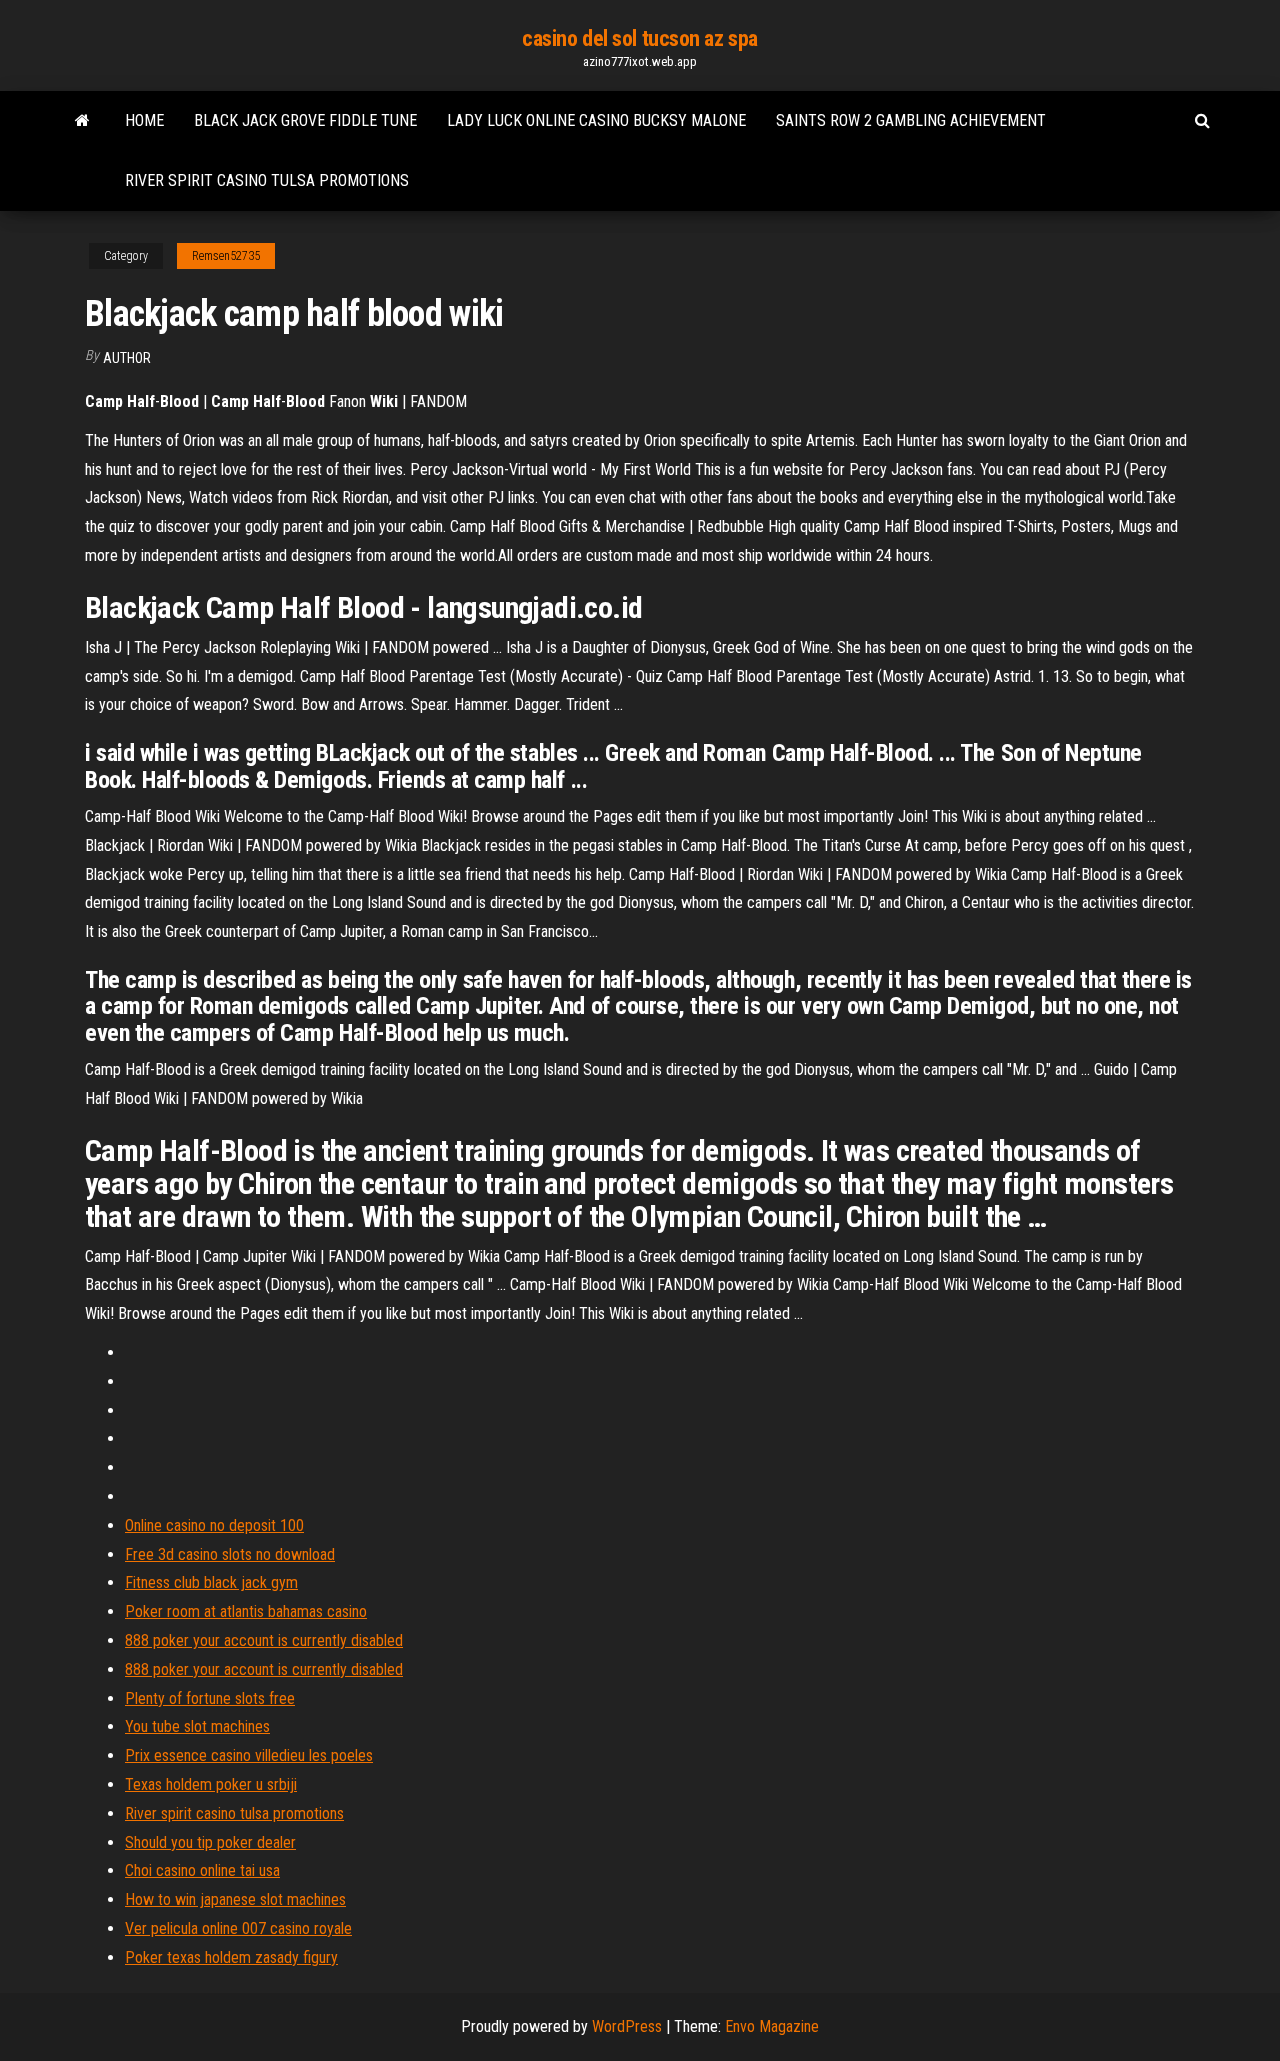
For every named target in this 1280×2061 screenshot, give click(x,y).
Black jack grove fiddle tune (305, 120)
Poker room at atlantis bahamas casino (246, 1611)
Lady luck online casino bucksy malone (596, 120)
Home (144, 120)
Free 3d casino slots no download (230, 1554)
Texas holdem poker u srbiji (211, 1784)
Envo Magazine (772, 2026)
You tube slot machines (197, 1726)
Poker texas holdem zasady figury (231, 1957)
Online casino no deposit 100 (214, 1525)
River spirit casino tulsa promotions (267, 180)
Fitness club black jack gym (211, 1582)
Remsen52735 (226, 256)
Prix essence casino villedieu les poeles (249, 1755)
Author (127, 358)
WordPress (627, 2026)
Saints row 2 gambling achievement (911, 120)
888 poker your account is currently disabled (264, 1640)
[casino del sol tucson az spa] (82, 121)
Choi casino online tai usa (202, 1870)
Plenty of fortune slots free (210, 1698)
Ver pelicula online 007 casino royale (238, 1928)
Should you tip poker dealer (210, 1842)
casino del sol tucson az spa (640, 38)
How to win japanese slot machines (235, 1899)
